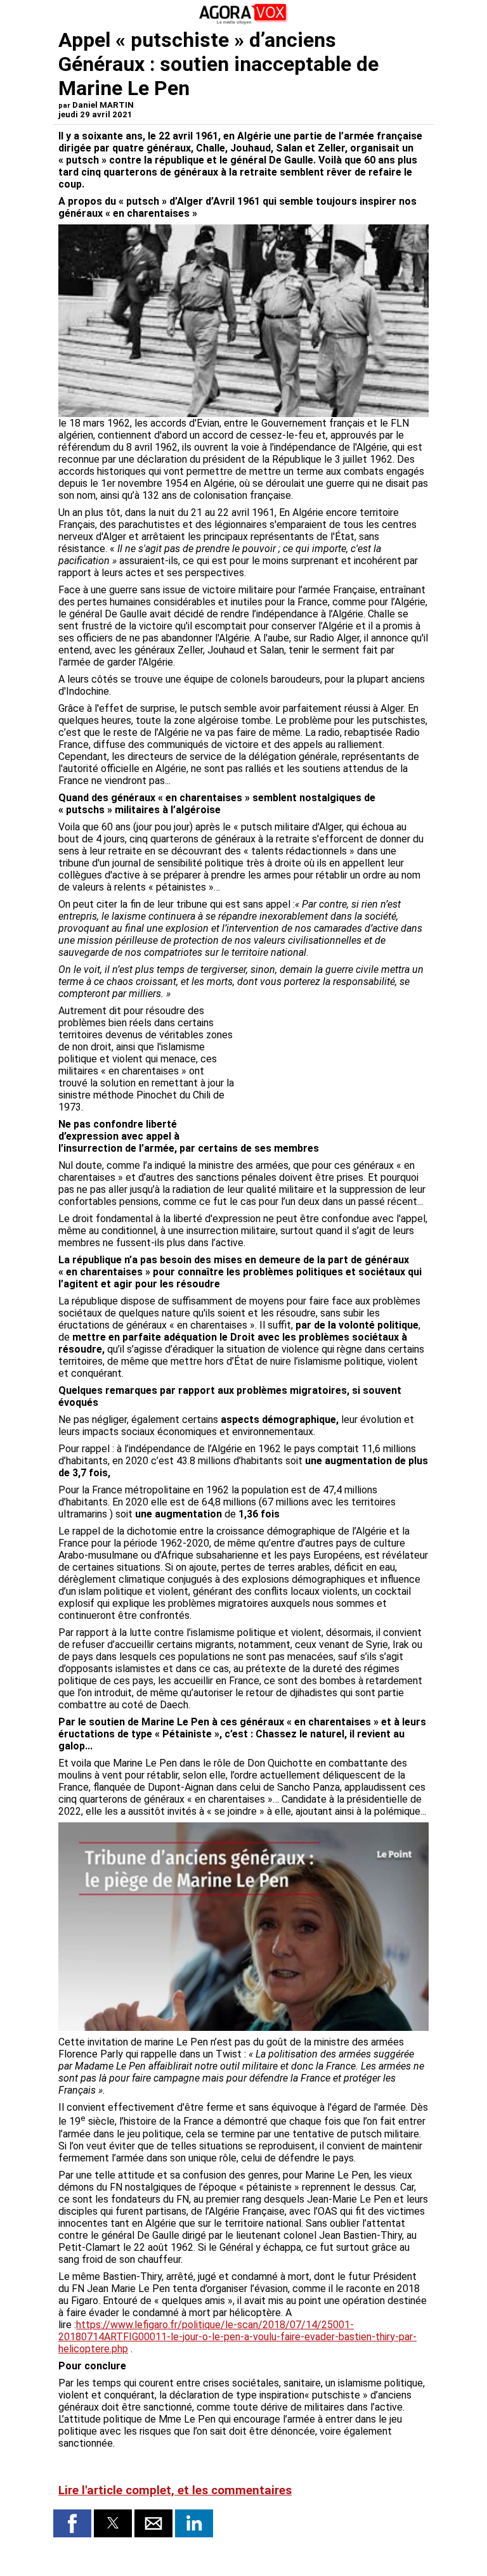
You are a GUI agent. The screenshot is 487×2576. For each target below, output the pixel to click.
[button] (72, 2523)
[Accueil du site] (243, 22)
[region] (334, 1071)
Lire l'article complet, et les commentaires (175, 2490)
